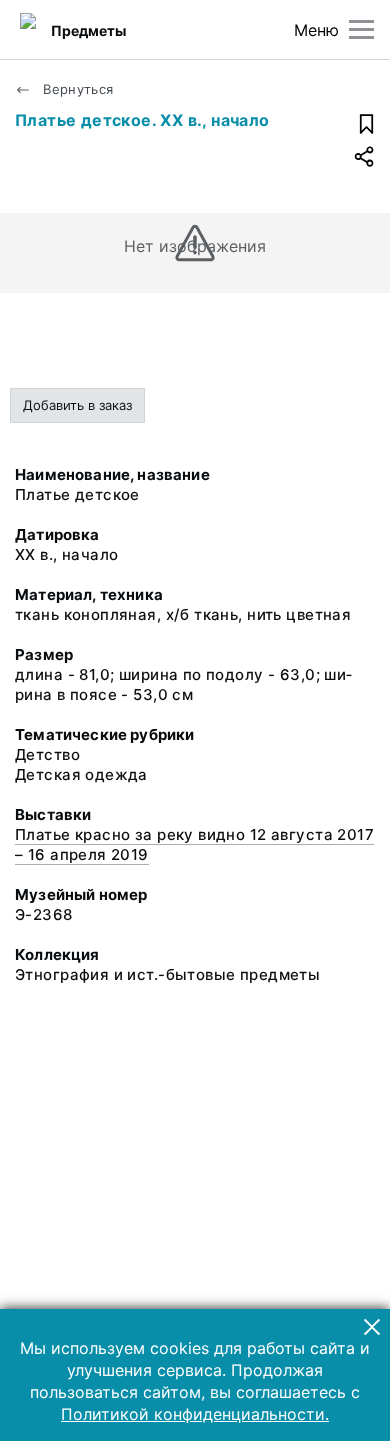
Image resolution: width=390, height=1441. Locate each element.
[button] (372, 1327)
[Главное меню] (361, 29)
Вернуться (76, 89)
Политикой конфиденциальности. (195, 1414)
